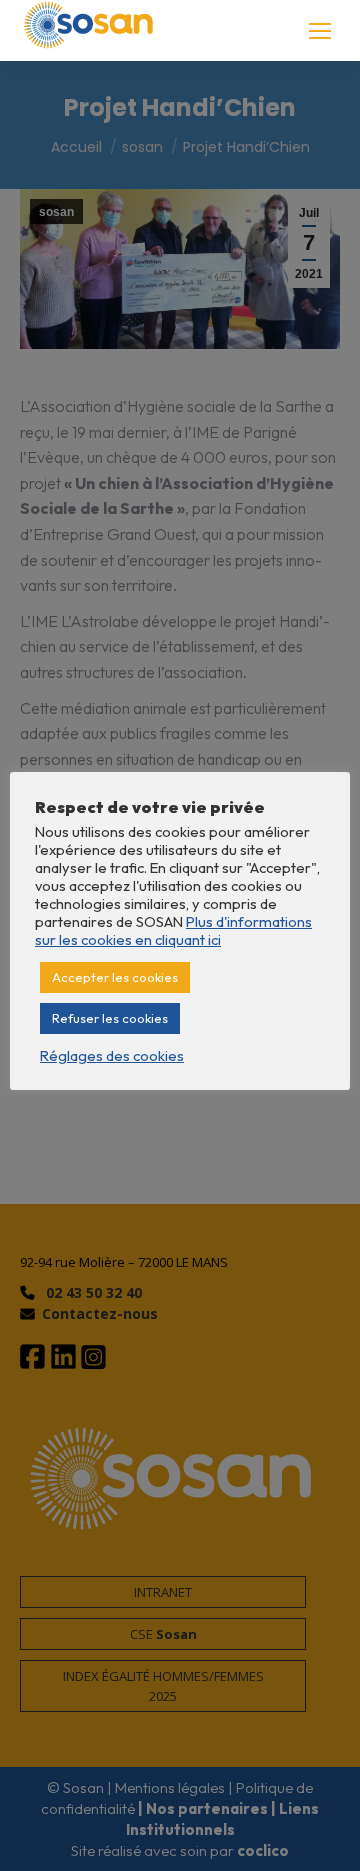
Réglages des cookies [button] (112, 1056)
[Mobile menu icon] (320, 31)
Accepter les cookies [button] (115, 977)
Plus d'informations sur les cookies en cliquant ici (173, 930)
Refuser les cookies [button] (110, 1018)
